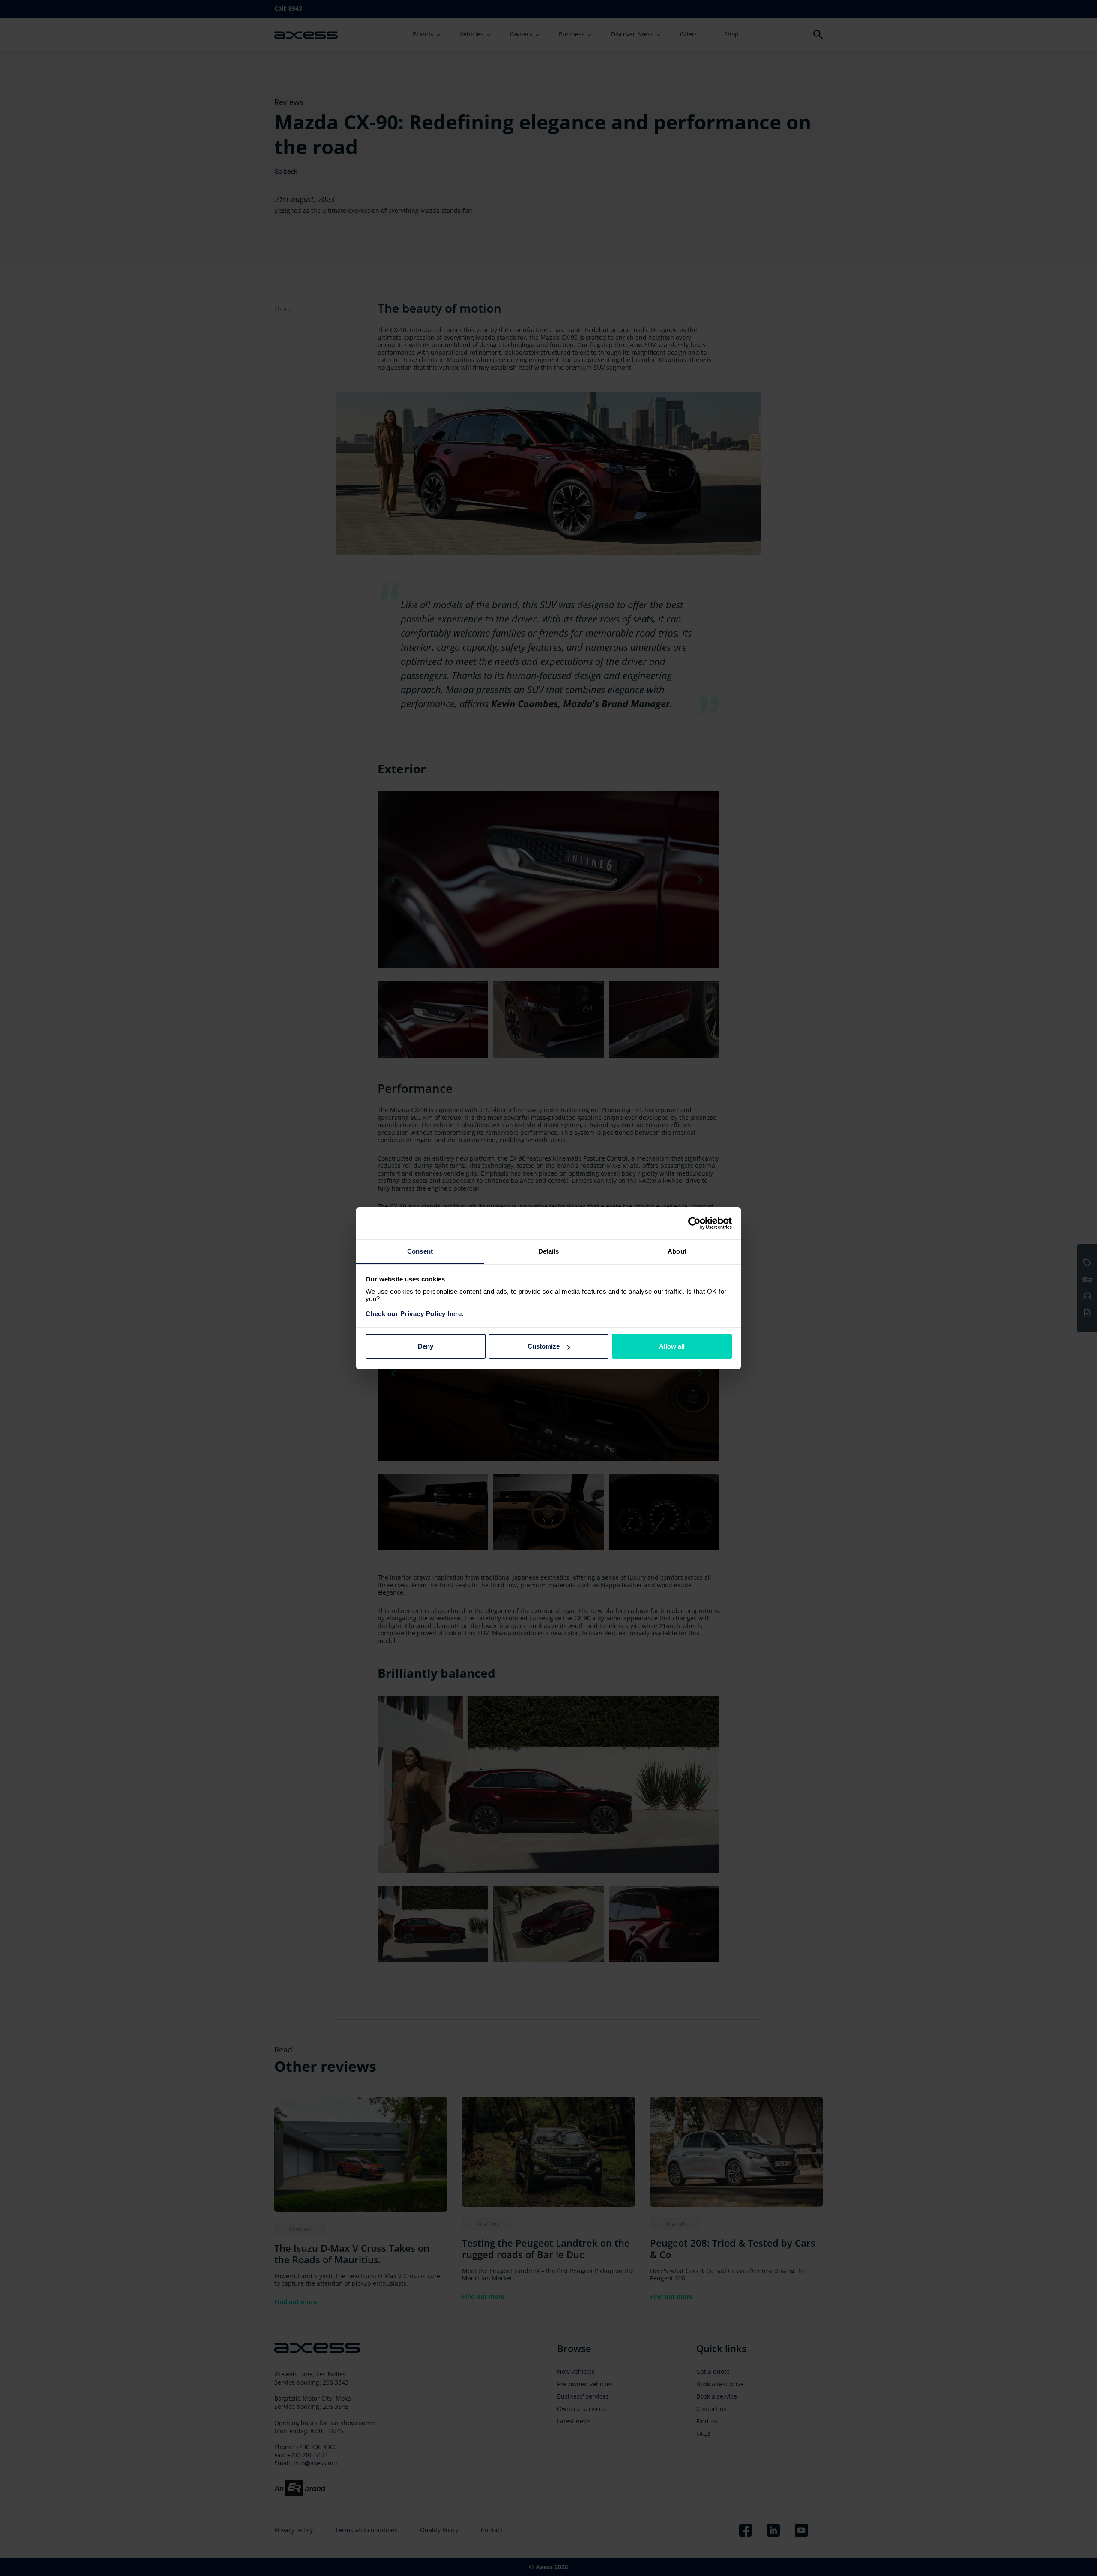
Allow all (672, 1346)
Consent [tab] (420, 1251)
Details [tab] (549, 1251)
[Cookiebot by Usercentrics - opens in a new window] (694, 1223)
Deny (426, 1346)
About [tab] (677, 1251)
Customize (544, 1346)
